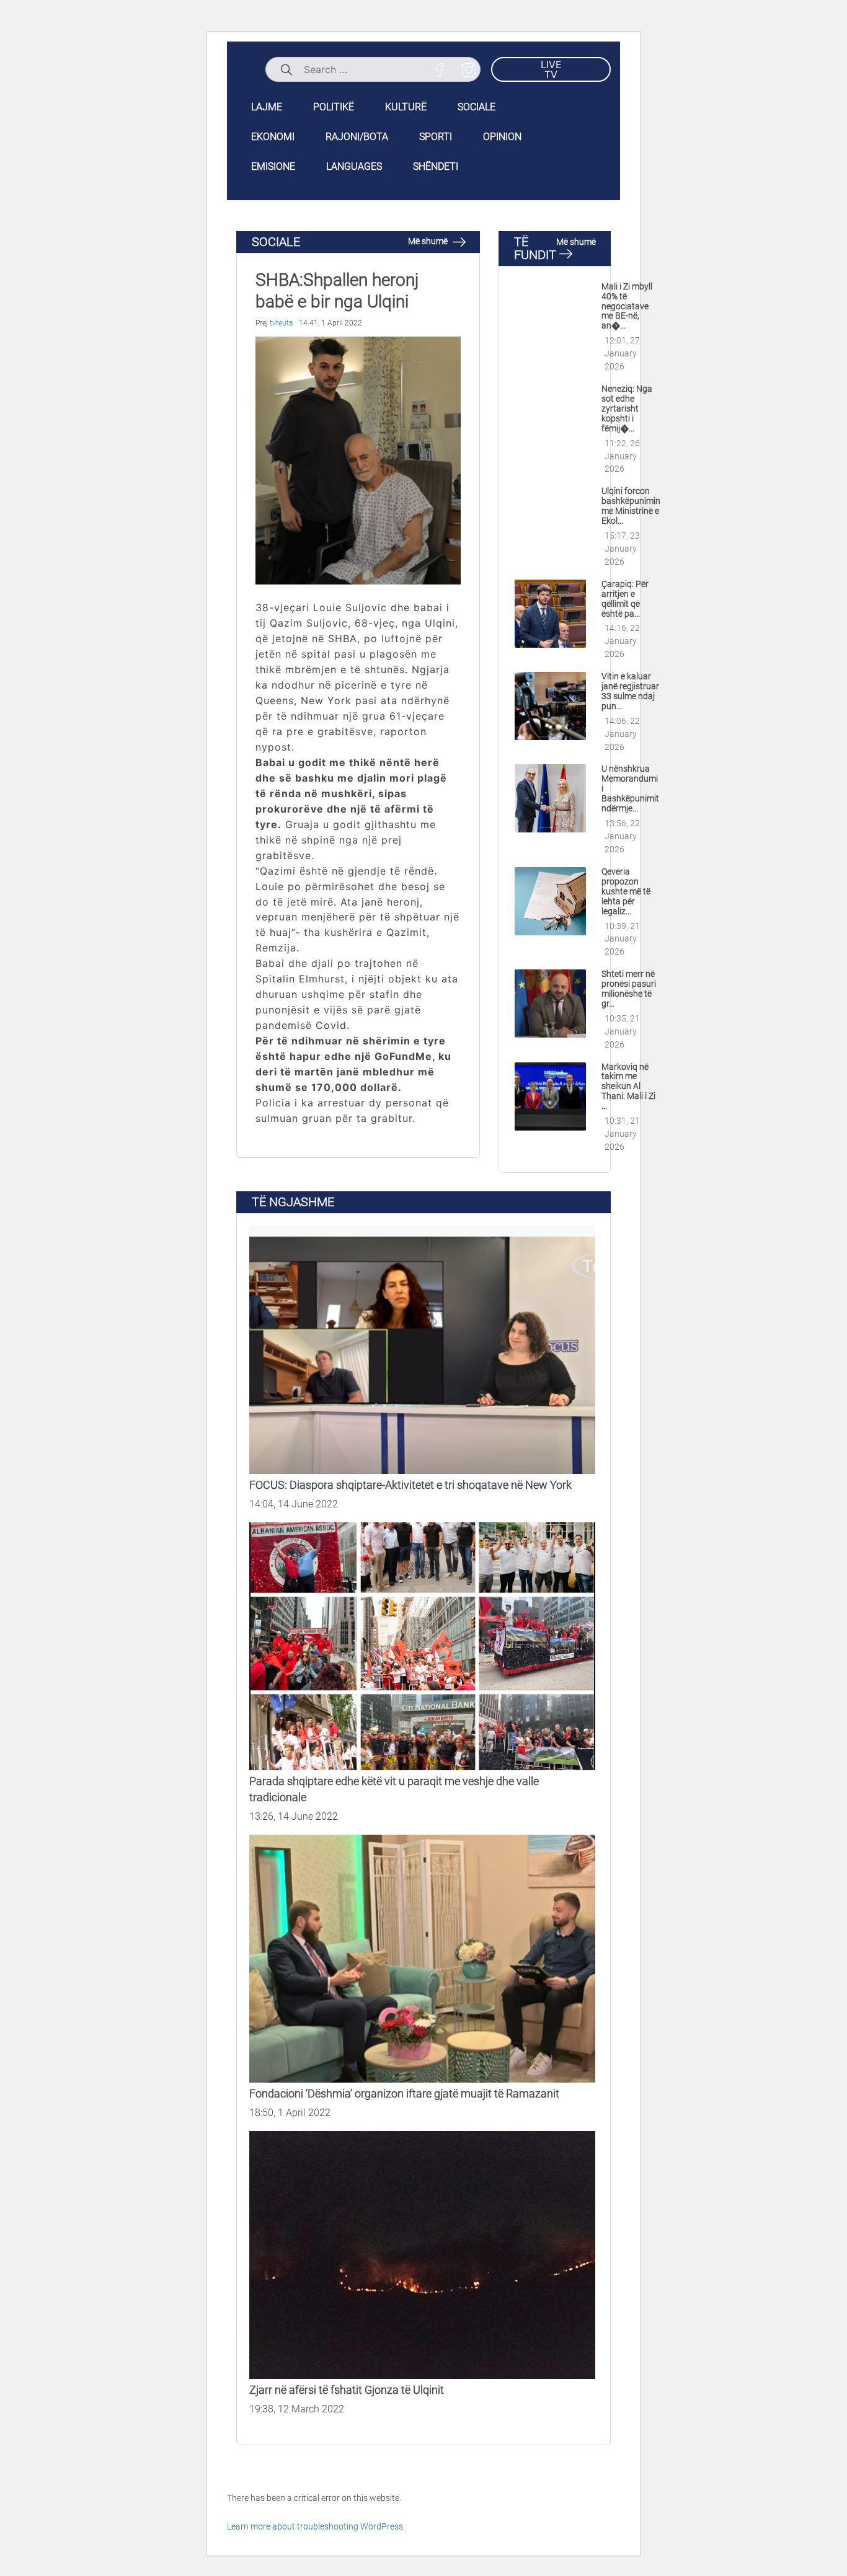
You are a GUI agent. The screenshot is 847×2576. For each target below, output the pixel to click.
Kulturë (406, 107)
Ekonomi (273, 137)
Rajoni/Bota (357, 137)
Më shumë (429, 241)
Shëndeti (436, 166)
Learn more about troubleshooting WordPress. (316, 2526)
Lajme (267, 107)
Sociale (477, 107)
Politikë (334, 107)
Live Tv (551, 69)
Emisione (273, 166)
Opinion (502, 137)
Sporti (436, 137)
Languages (354, 166)
